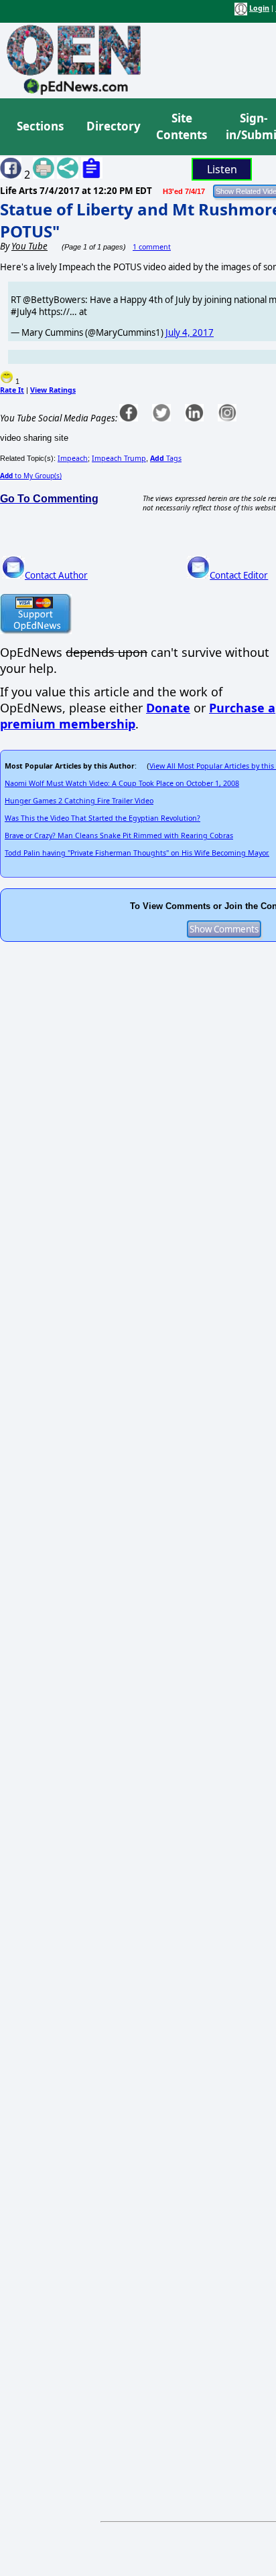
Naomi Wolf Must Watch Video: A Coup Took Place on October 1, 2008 (122, 783)
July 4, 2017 (190, 332)
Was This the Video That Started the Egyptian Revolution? (102, 818)
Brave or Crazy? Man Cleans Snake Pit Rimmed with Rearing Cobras (119, 835)
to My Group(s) (31, 476)
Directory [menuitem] (113, 126)
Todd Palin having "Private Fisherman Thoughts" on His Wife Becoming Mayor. (137, 853)
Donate (168, 708)
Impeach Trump (119, 458)
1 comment (152, 247)
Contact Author (56, 575)
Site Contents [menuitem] (182, 127)
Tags (166, 458)
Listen (222, 169)
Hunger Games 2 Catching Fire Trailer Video (79, 801)
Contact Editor (239, 575)
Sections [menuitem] (40, 126)
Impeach (73, 458)
